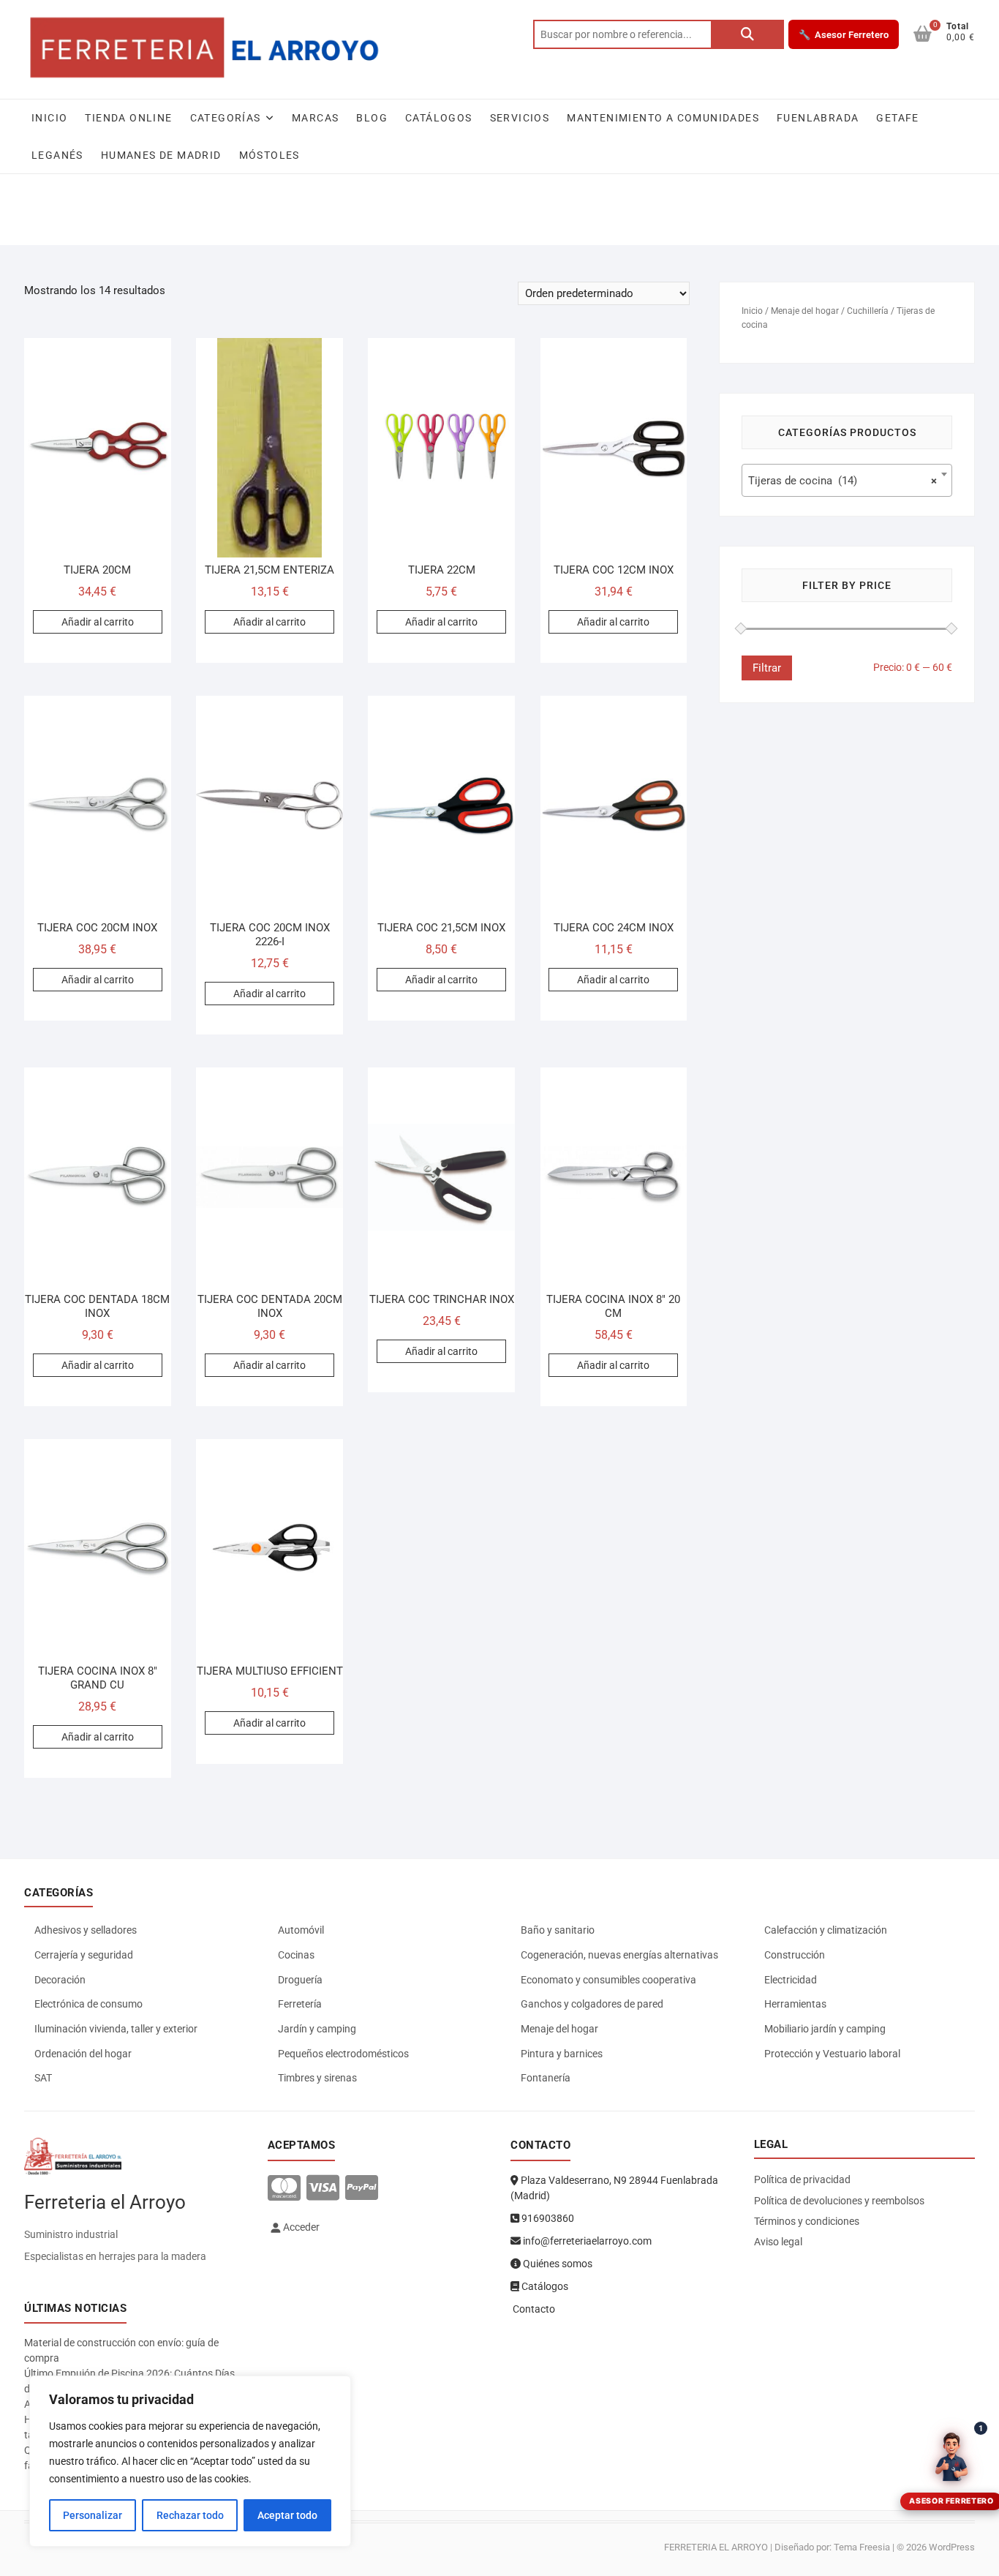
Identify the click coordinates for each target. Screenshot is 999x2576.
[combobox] (847, 480)
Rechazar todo (190, 2515)
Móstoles (269, 155)
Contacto (533, 2309)
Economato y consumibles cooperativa (608, 1980)
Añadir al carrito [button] (98, 622)
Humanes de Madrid (161, 155)
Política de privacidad (802, 2179)
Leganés (57, 155)
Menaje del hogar (805, 311)
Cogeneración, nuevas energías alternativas (619, 1955)
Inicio (49, 118)
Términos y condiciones (807, 2221)
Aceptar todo (287, 2515)
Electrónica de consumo (88, 2004)
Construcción (795, 1955)
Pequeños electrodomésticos (343, 2054)
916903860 (547, 2218)
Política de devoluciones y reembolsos (839, 2201)
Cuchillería (868, 311)
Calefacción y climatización (826, 1930)
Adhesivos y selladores (86, 1930)
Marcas (315, 118)
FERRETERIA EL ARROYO (716, 2547)
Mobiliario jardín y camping (825, 2029)
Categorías (226, 118)
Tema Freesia (862, 2547)
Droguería (300, 1980)
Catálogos (439, 118)
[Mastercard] (284, 2189)
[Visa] (323, 2189)
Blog (372, 118)
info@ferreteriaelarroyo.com (586, 2241)
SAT (43, 2078)
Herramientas (795, 2004)
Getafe (897, 118)
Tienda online (128, 118)
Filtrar (767, 668)
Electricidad (791, 1980)
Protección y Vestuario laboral (832, 2054)
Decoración (60, 1980)
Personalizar (93, 2515)
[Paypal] (362, 2189)
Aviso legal (778, 2242)
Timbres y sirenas (317, 2078)
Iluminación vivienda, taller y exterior (116, 2029)
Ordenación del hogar (83, 2054)
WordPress (952, 2547)
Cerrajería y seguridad (84, 1955)
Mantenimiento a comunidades (663, 118)
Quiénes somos (557, 2264)
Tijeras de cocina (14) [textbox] (842, 481)
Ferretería (300, 2004)
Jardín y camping (317, 2029)
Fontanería (546, 2078)
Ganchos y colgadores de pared (592, 2004)
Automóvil (301, 1930)
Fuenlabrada (818, 118)
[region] (190, 2461)
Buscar (747, 34)
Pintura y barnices (562, 2054)
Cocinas (296, 1955)
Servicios (520, 118)
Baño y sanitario (558, 1930)
